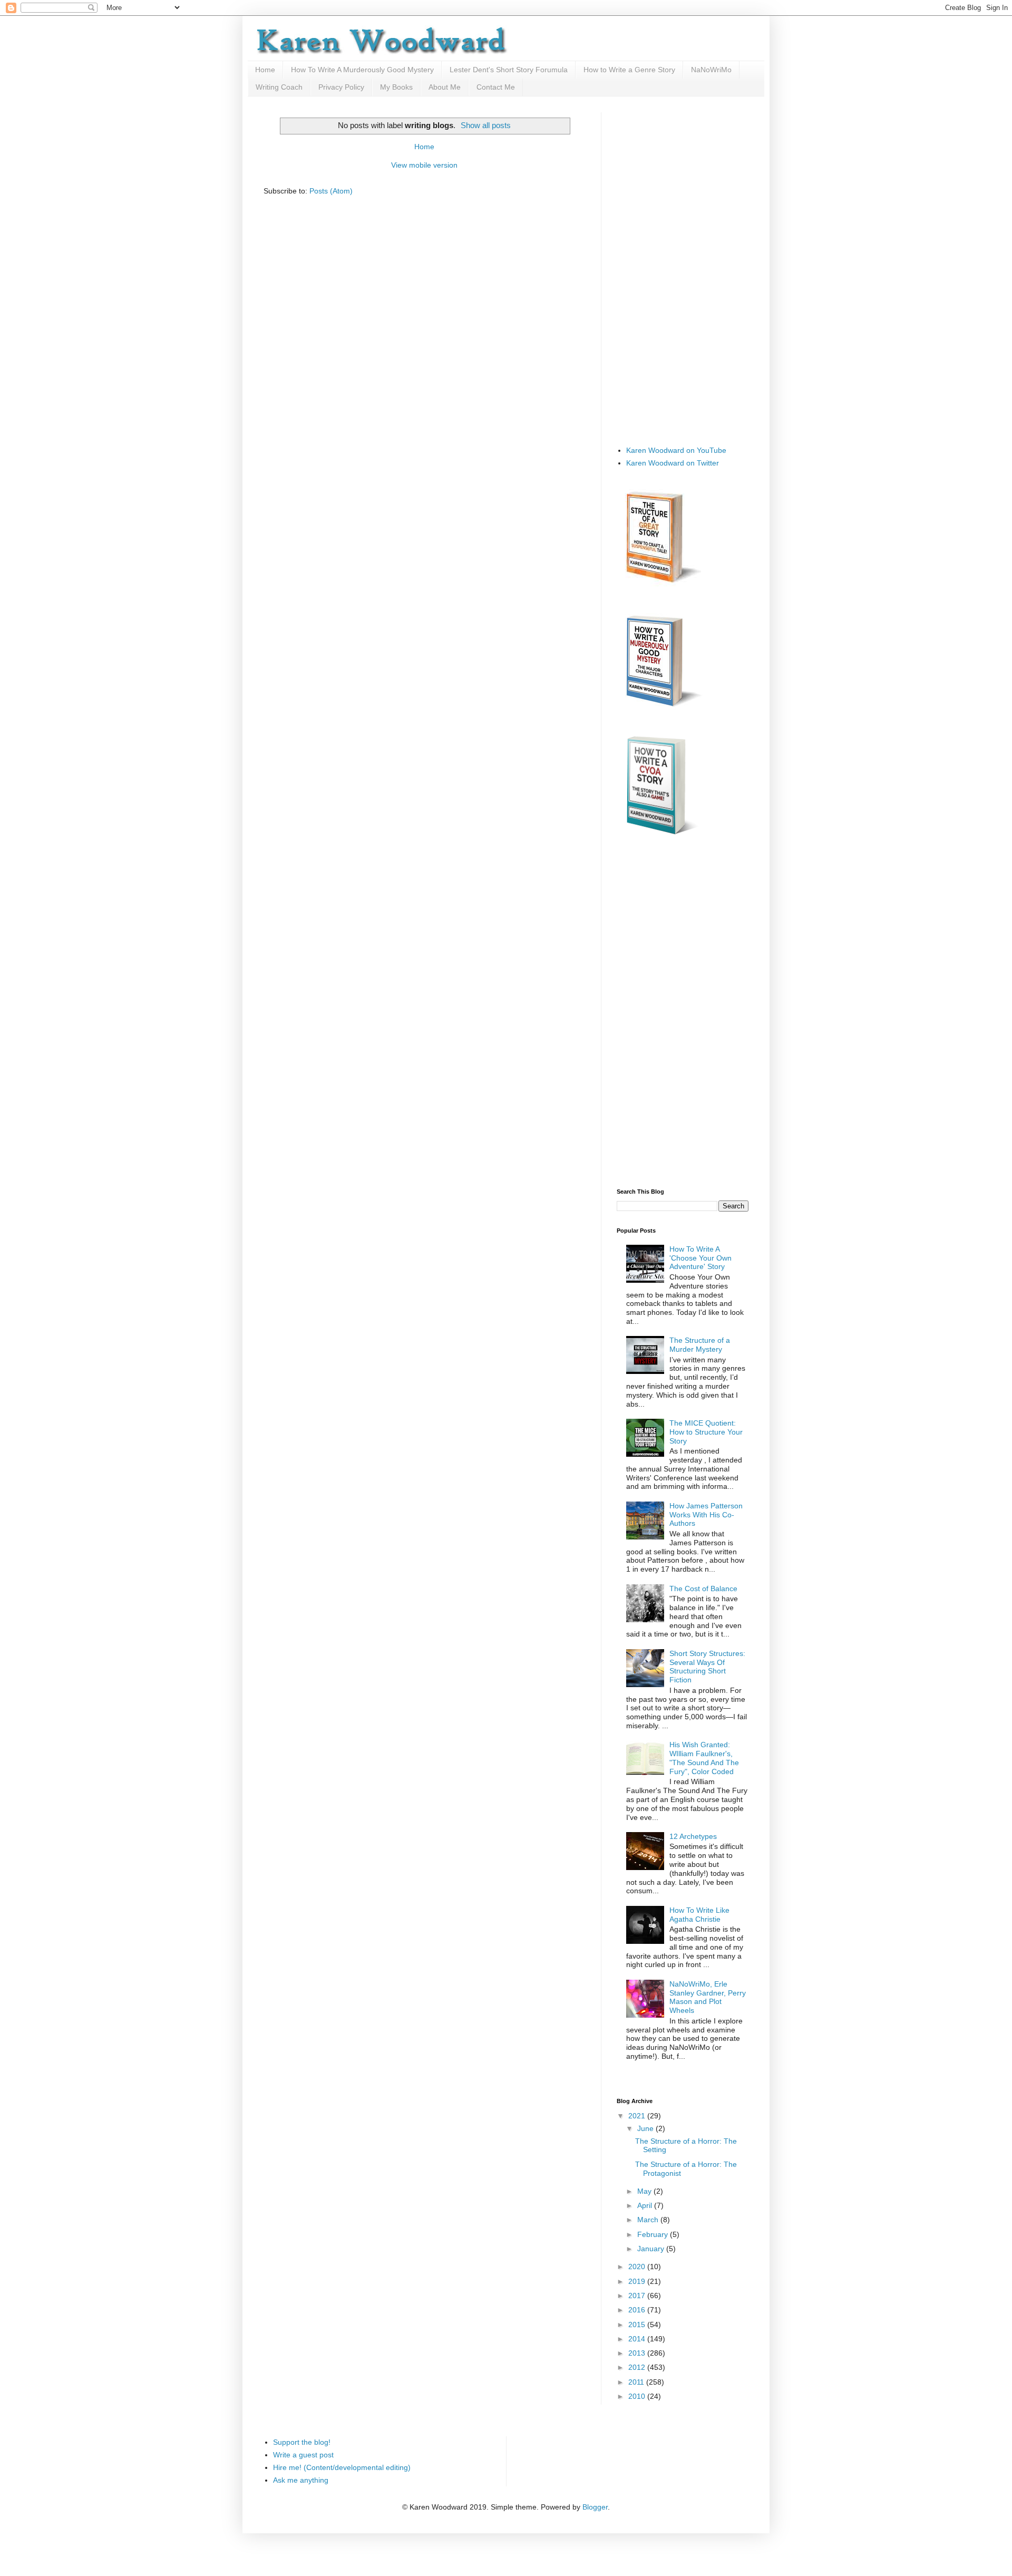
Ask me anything (301, 2480)
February (654, 2234)
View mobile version (424, 165)
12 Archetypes (693, 1836)
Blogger (595, 2507)
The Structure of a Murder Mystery (700, 1345)
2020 (638, 2267)
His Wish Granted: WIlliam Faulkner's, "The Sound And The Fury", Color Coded (704, 1758)
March (649, 2220)
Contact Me (496, 87)
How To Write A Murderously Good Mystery (362, 70)
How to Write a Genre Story (629, 70)
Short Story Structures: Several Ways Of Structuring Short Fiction (707, 1667)
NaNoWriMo (711, 70)
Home (265, 70)
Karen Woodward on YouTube (676, 450)
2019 (638, 2281)
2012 (638, 2367)
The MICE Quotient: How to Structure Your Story (706, 1432)
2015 (638, 2325)
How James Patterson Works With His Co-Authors (706, 1515)
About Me (445, 87)
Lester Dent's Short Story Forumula (509, 70)
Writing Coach (279, 87)
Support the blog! (302, 2442)
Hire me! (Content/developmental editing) (342, 2467)
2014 (638, 2339)
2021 (638, 2116)
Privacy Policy (341, 87)
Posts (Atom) (331, 191)
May (645, 2191)
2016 (638, 2310)
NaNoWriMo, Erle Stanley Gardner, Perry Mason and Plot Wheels (708, 1997)
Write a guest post (303, 2455)
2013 (638, 2353)
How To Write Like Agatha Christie (699, 1915)
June (646, 2128)
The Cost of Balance (703, 1589)
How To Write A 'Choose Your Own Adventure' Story (700, 1258)
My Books (396, 87)
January (652, 2249)
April (646, 2205)
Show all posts (486, 125)
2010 (638, 2396)
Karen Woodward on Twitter (673, 463)
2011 (637, 2382)
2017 (638, 2296)
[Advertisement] (683, 270)
